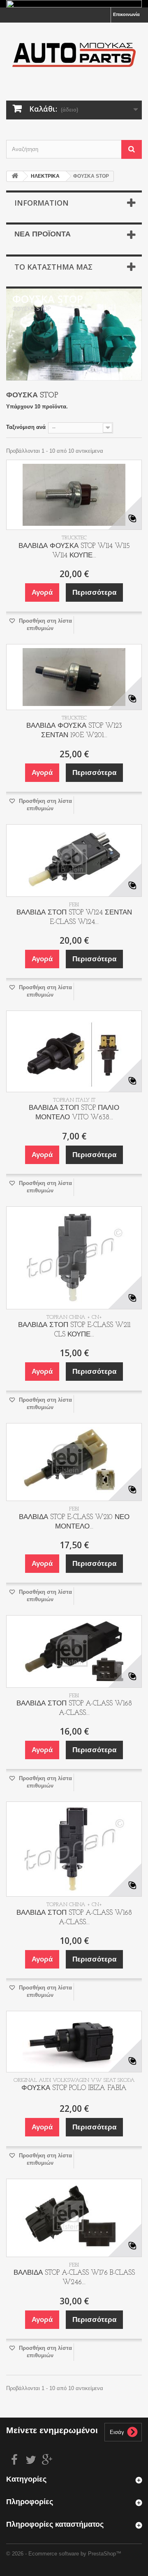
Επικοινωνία (126, 14)
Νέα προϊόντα (43, 235)
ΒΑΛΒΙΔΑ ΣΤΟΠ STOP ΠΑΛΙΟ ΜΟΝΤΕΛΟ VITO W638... (74, 1113)
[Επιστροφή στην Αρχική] (15, 176)
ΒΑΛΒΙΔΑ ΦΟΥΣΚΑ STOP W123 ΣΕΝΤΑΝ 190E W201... (74, 731)
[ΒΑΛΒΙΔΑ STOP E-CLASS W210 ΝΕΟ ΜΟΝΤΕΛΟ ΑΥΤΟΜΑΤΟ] (74, 1462)
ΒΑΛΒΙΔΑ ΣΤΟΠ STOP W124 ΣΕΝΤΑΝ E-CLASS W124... (74, 917)
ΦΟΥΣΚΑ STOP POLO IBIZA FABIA (74, 2088)
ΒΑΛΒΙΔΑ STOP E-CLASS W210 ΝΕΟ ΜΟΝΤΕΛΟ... (74, 1522)
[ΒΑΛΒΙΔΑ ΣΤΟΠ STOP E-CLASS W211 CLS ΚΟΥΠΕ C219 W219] (74, 1258)
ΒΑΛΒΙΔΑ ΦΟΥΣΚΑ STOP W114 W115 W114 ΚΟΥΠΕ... (74, 551)
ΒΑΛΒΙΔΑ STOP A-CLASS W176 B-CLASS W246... (74, 2278)
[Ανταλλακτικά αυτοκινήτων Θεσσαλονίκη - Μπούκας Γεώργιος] (74, 54)
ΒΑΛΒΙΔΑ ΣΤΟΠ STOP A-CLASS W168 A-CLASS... (74, 1708)
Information (42, 203)
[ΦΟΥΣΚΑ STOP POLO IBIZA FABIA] (74, 2042)
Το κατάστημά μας (53, 267)
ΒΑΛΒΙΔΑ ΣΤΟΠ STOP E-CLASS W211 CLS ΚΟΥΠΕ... (74, 1330)
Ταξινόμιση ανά (26, 427)
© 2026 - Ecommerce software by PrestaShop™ (64, 2554)
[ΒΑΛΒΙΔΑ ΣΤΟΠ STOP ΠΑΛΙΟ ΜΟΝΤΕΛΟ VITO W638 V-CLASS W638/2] (74, 1051)
